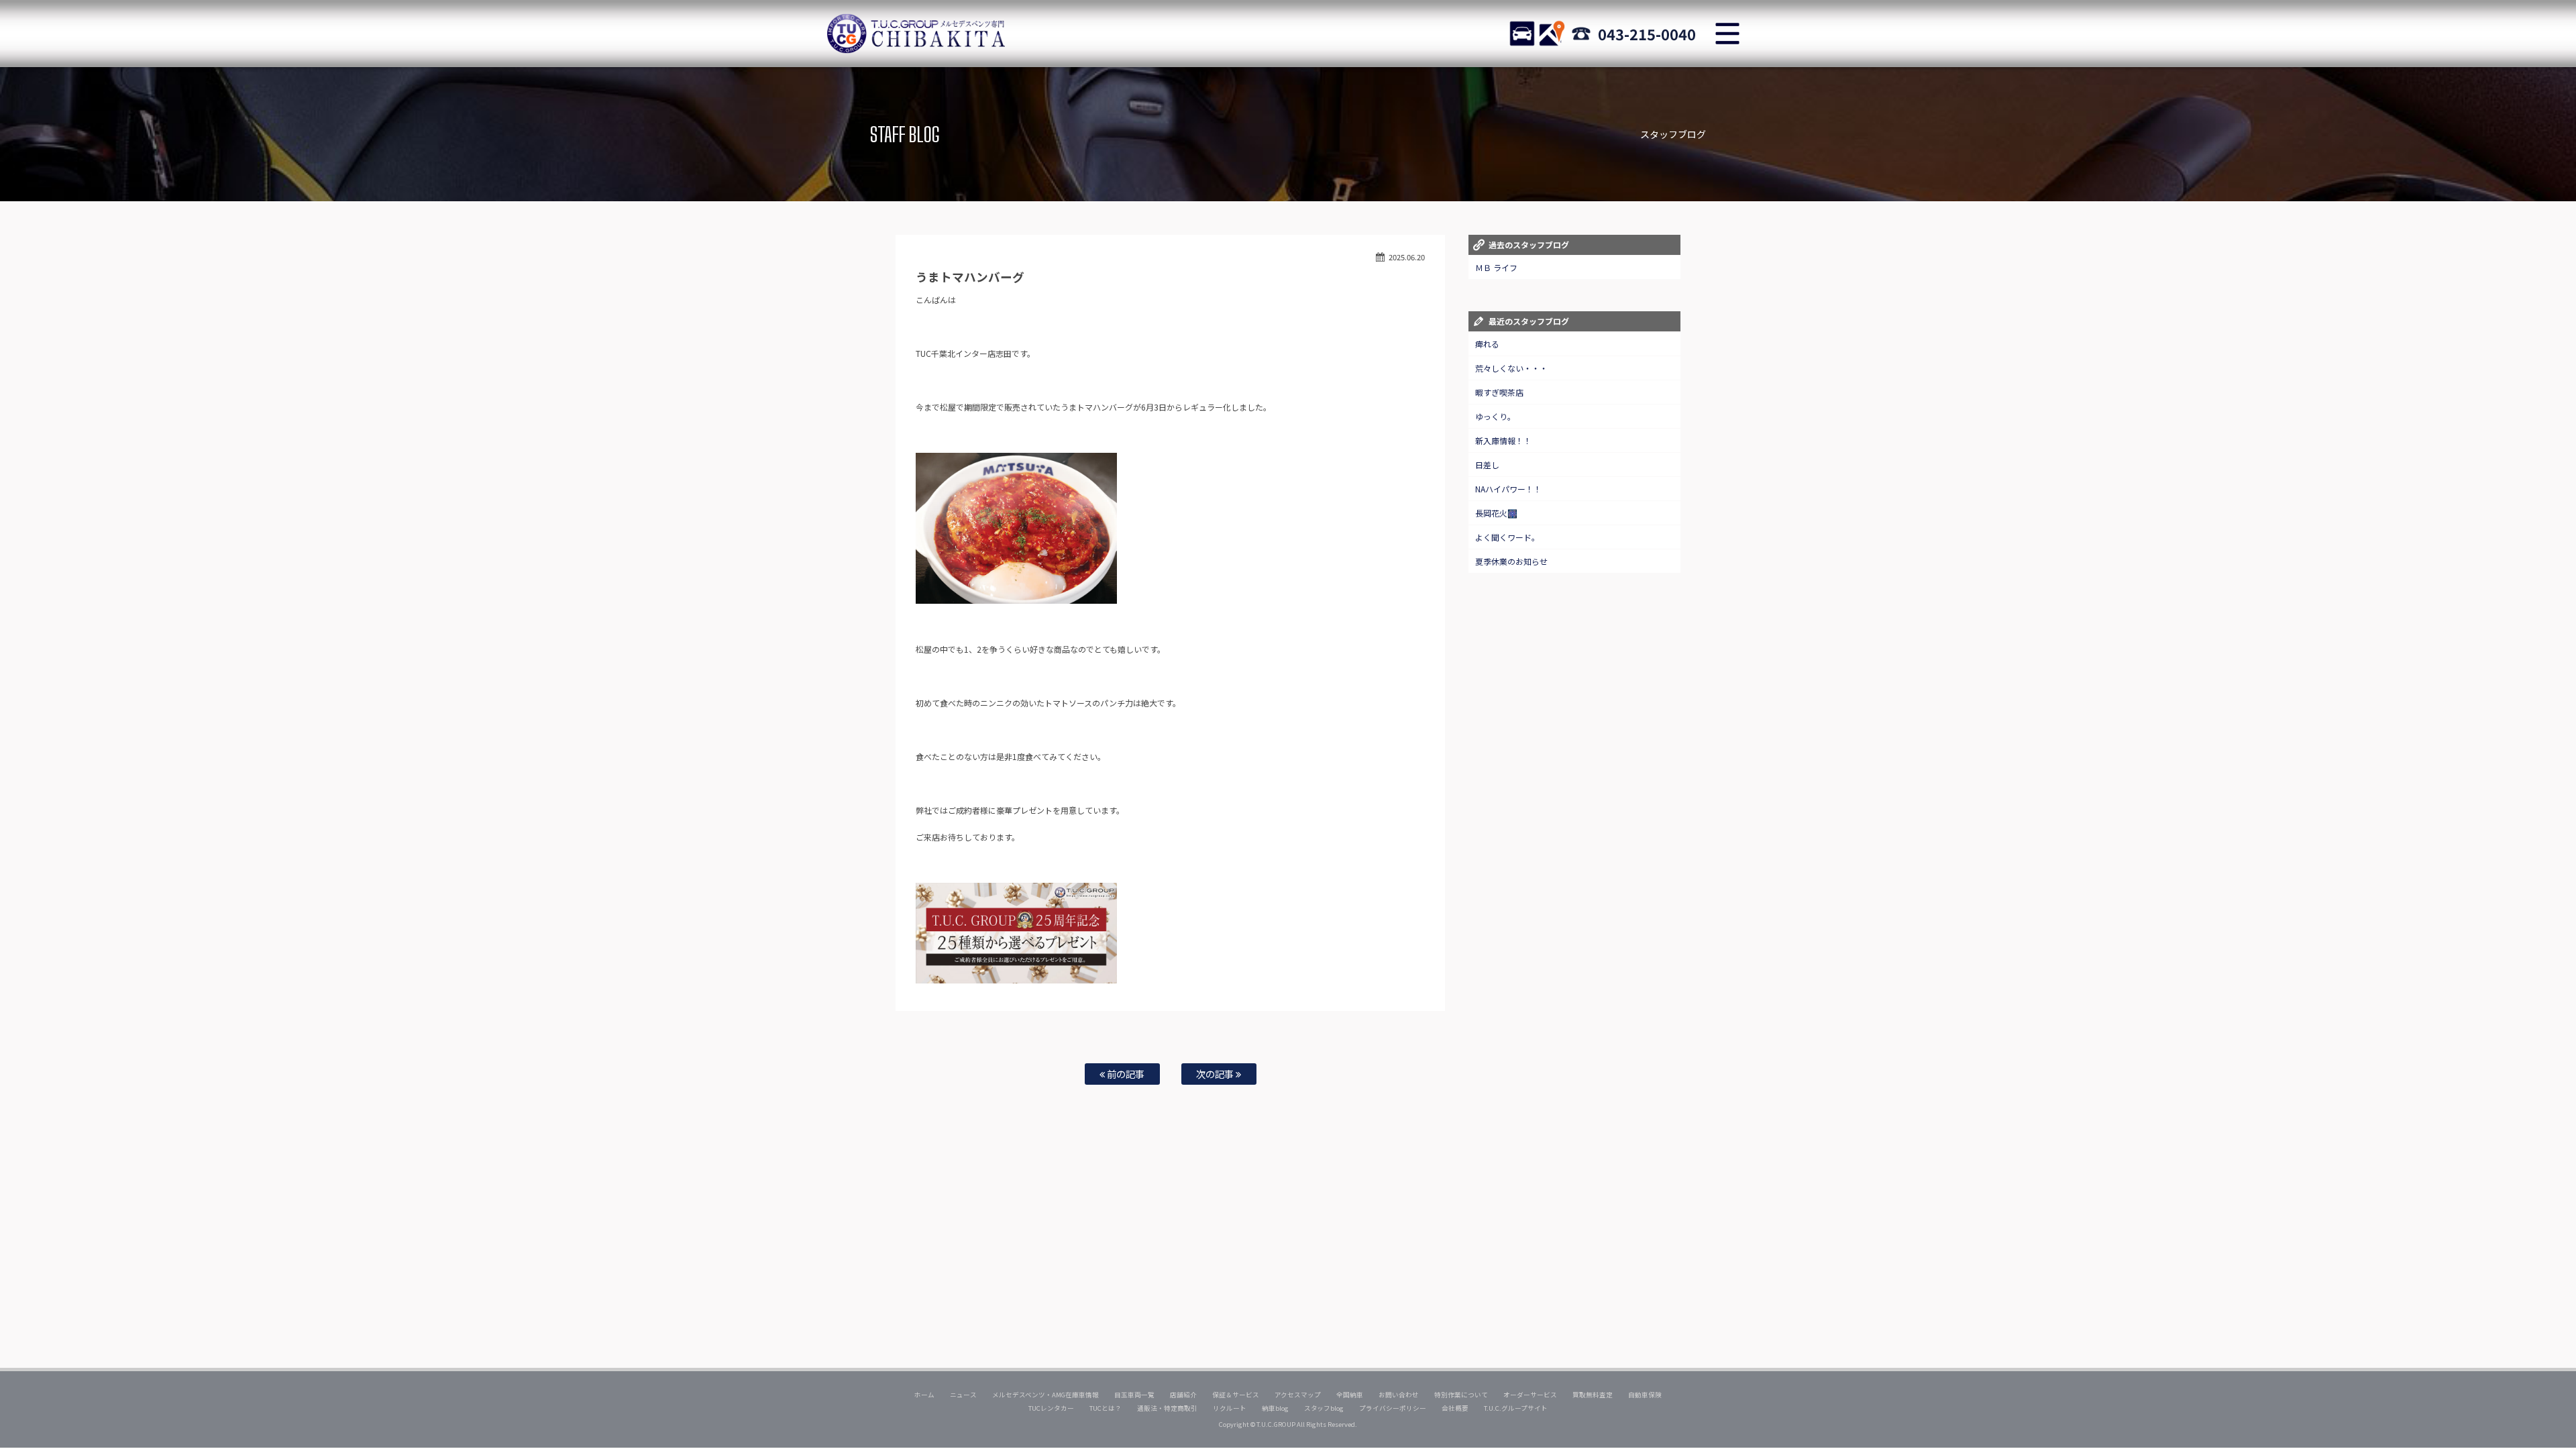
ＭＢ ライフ (1496, 267)
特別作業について (1461, 1395)
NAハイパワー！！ (1508, 489)
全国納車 (1350, 1395)
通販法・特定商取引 (1167, 1408)
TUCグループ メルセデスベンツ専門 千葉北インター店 (916, 34)
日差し (1487, 465)
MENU (1727, 34)
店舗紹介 (1183, 1395)
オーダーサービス (1530, 1395)
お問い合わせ (1399, 1395)
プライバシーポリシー (1393, 1408)
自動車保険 (1645, 1395)
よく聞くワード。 (1507, 537)
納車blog (1275, 1408)
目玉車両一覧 (1134, 1395)
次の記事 (1216, 1074)
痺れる (1487, 344)
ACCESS (1552, 34)
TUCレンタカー (1051, 1408)
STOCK (1522, 34)
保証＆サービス (1236, 1395)
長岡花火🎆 (1496, 513)
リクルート (1230, 1408)
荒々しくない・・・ (1511, 368)
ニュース (963, 1395)
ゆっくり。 (1495, 416)
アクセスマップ (1298, 1395)
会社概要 (1455, 1408)
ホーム (924, 1395)
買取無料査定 (1593, 1395)
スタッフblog (1324, 1408)
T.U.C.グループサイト (1516, 1408)
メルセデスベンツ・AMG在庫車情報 (1045, 1395)
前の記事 (1125, 1074)
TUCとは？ (1106, 1408)
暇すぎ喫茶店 (1499, 392)
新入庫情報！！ (1503, 440)
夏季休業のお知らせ (1511, 561)
